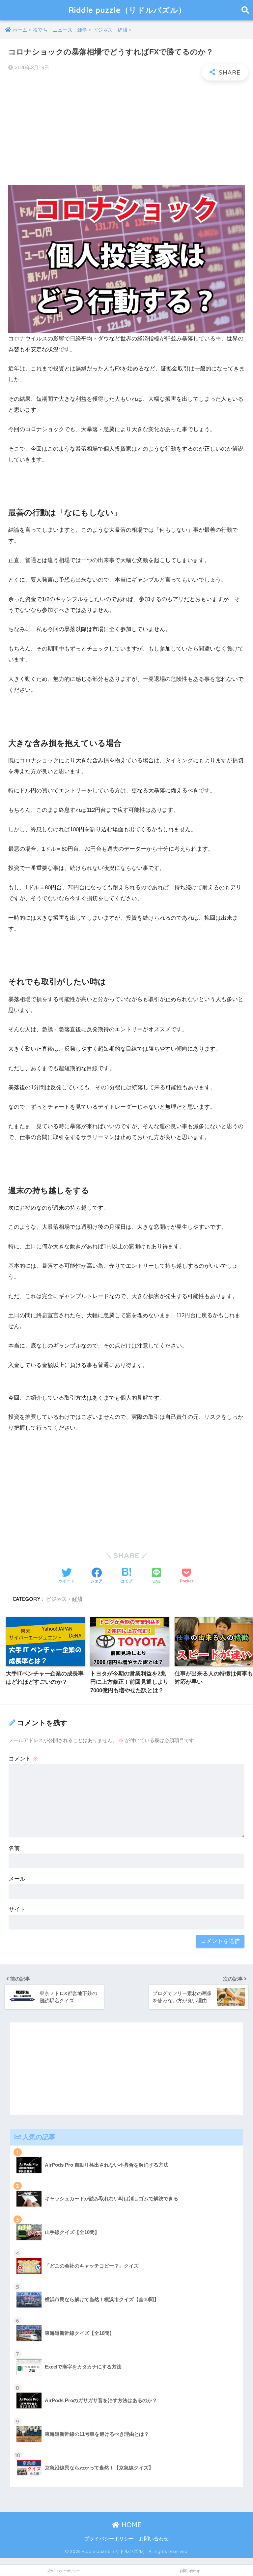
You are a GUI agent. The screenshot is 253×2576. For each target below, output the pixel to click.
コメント (23, 1759)
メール (17, 1879)
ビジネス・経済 (64, 1599)
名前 (14, 1848)
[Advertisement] (126, 133)
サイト (17, 1909)
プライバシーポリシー (109, 2539)
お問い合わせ (154, 2539)
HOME (130, 2525)
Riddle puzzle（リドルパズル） (127, 10)
